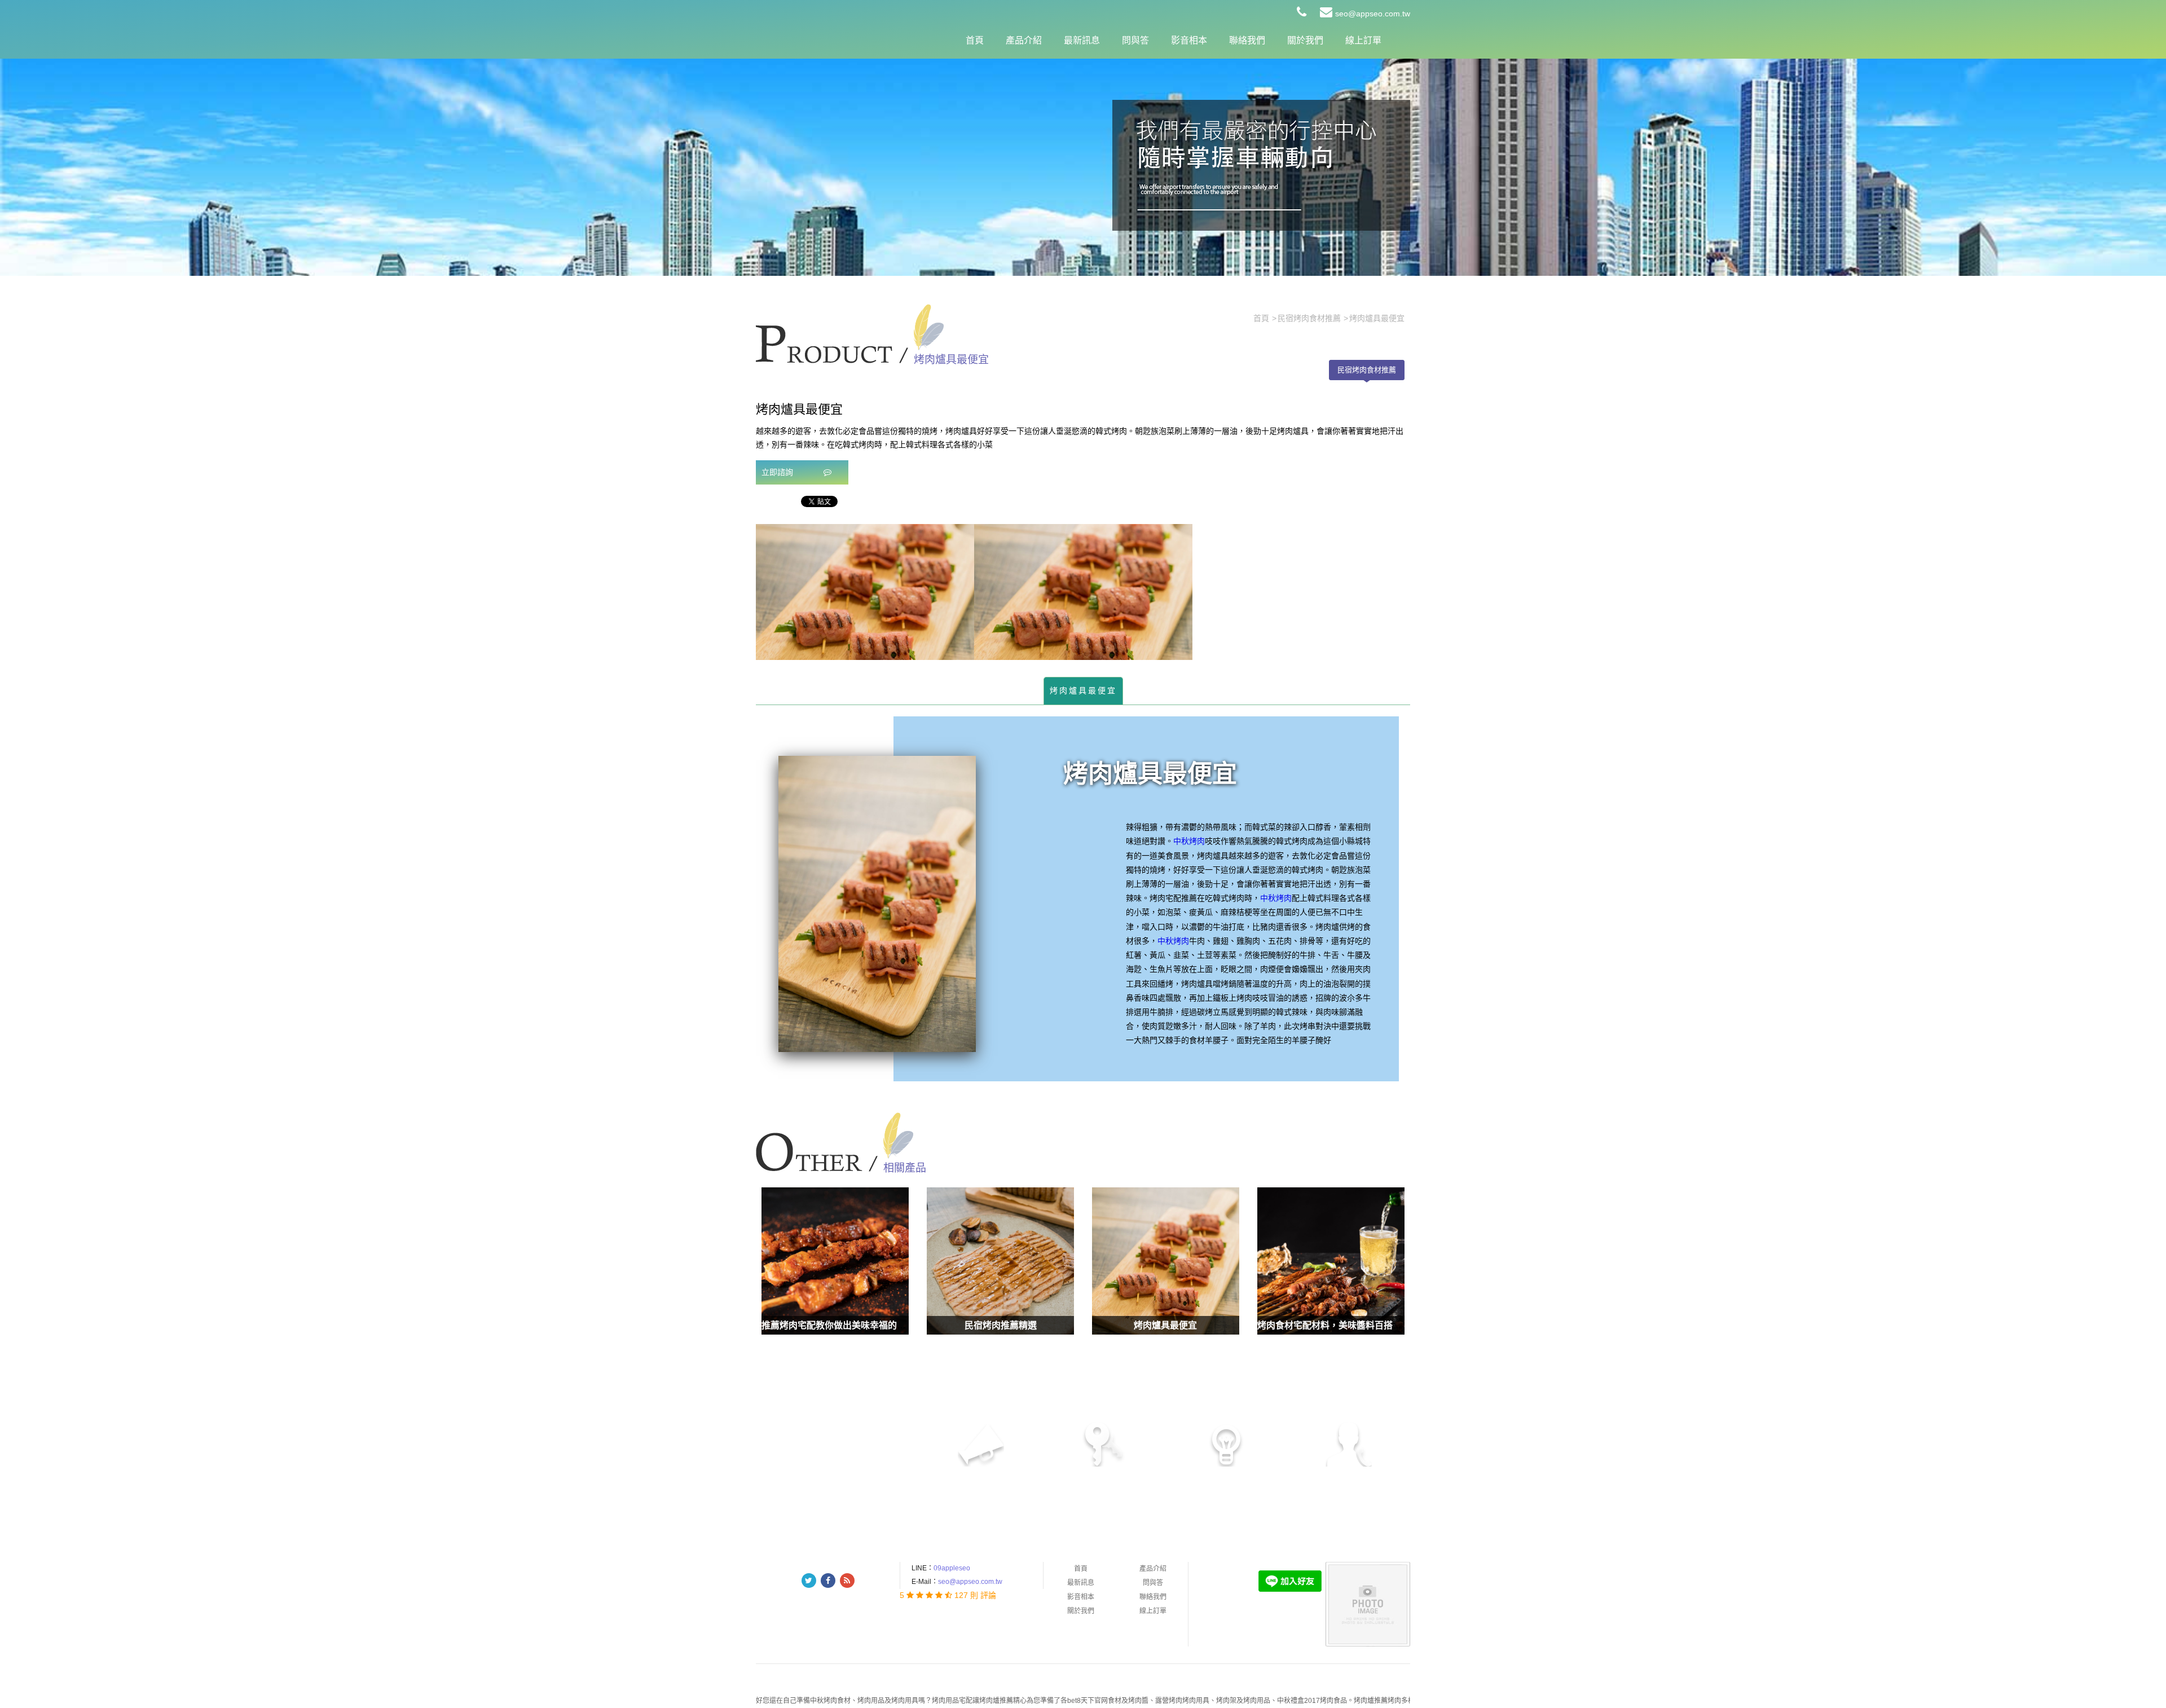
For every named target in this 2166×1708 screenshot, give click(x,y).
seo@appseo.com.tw (1373, 14)
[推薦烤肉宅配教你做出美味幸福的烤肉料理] (835, 1261)
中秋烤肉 (1189, 841)
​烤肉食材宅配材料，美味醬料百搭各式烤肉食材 (1352, 1325)
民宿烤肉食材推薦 (1367, 370)
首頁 (975, 40)
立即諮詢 (778, 472)
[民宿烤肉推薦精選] (1000, 1261)
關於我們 (1305, 40)
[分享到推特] (809, 1581)
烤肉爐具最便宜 (1083, 690)
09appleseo (952, 1568)
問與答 (1135, 40)
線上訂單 (1363, 40)
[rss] (847, 1581)
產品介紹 (1024, 40)
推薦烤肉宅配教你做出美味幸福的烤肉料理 (847, 1325)
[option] (865, 592)
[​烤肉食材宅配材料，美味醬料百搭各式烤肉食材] (1331, 1261)
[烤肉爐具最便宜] (1166, 1261)
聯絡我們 (1247, 40)
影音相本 (1189, 40)
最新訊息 (1082, 40)
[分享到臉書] (828, 1581)
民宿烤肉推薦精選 (1001, 1325)
